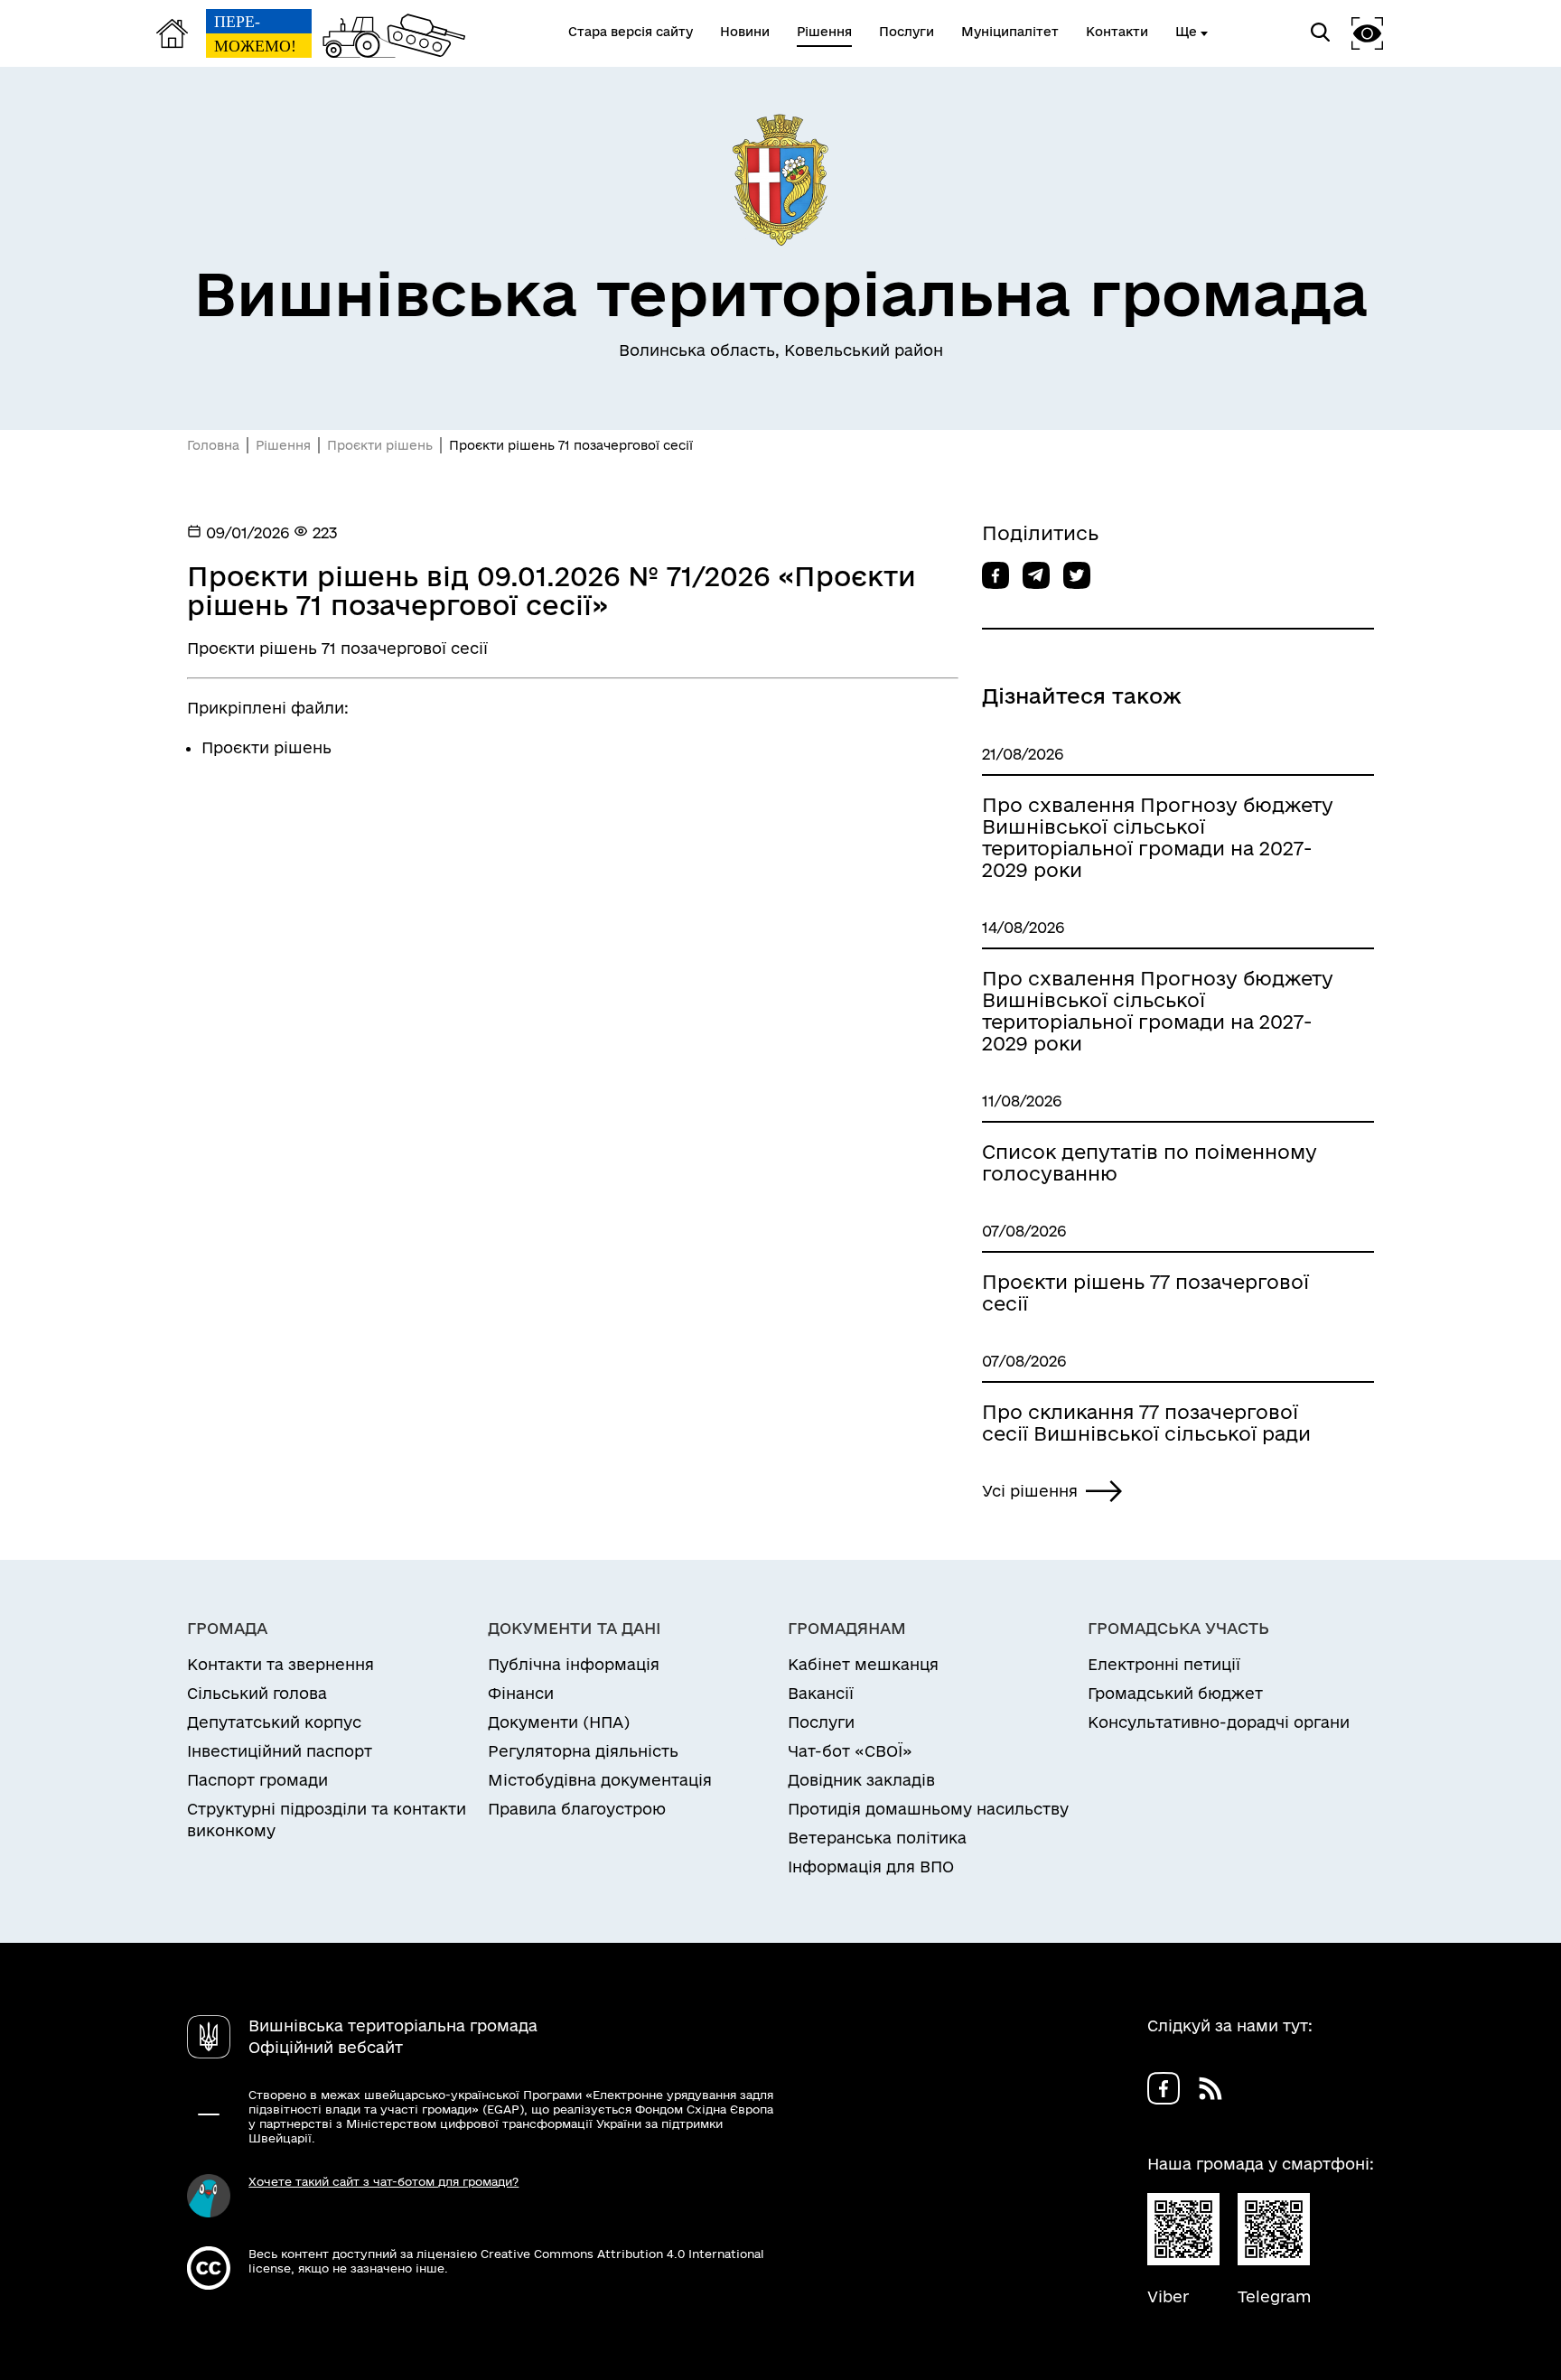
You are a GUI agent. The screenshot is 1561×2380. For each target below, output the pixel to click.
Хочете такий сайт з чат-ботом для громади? (383, 2181)
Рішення (283, 445)
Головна (213, 445)
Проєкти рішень (380, 445)
